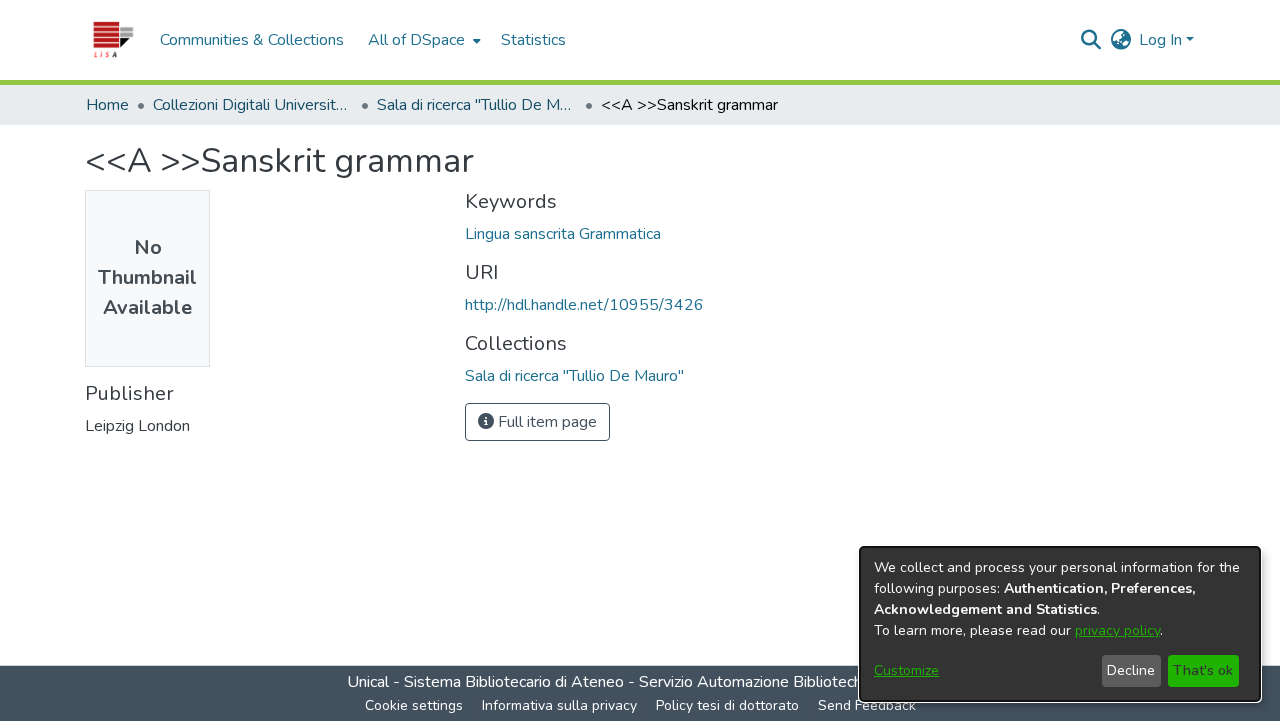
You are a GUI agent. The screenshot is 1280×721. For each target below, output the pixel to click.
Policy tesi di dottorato (727, 705)
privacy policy (1117, 630)
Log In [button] (1162, 40)
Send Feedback (867, 705)
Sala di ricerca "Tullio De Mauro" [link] (477, 105)
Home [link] (107, 105)
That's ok (1203, 670)
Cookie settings (414, 705)
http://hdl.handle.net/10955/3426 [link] (584, 305)
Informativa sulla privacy (559, 705)
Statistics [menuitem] (533, 40)
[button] (112, 40)
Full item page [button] (545, 422)
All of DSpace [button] (416, 40)
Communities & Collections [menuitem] (252, 40)
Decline (1131, 670)
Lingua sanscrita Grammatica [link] (563, 234)
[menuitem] (422, 40)
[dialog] (1060, 624)
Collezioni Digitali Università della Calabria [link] (253, 105)
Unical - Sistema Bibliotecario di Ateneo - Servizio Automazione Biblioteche (609, 682)
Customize (906, 670)
